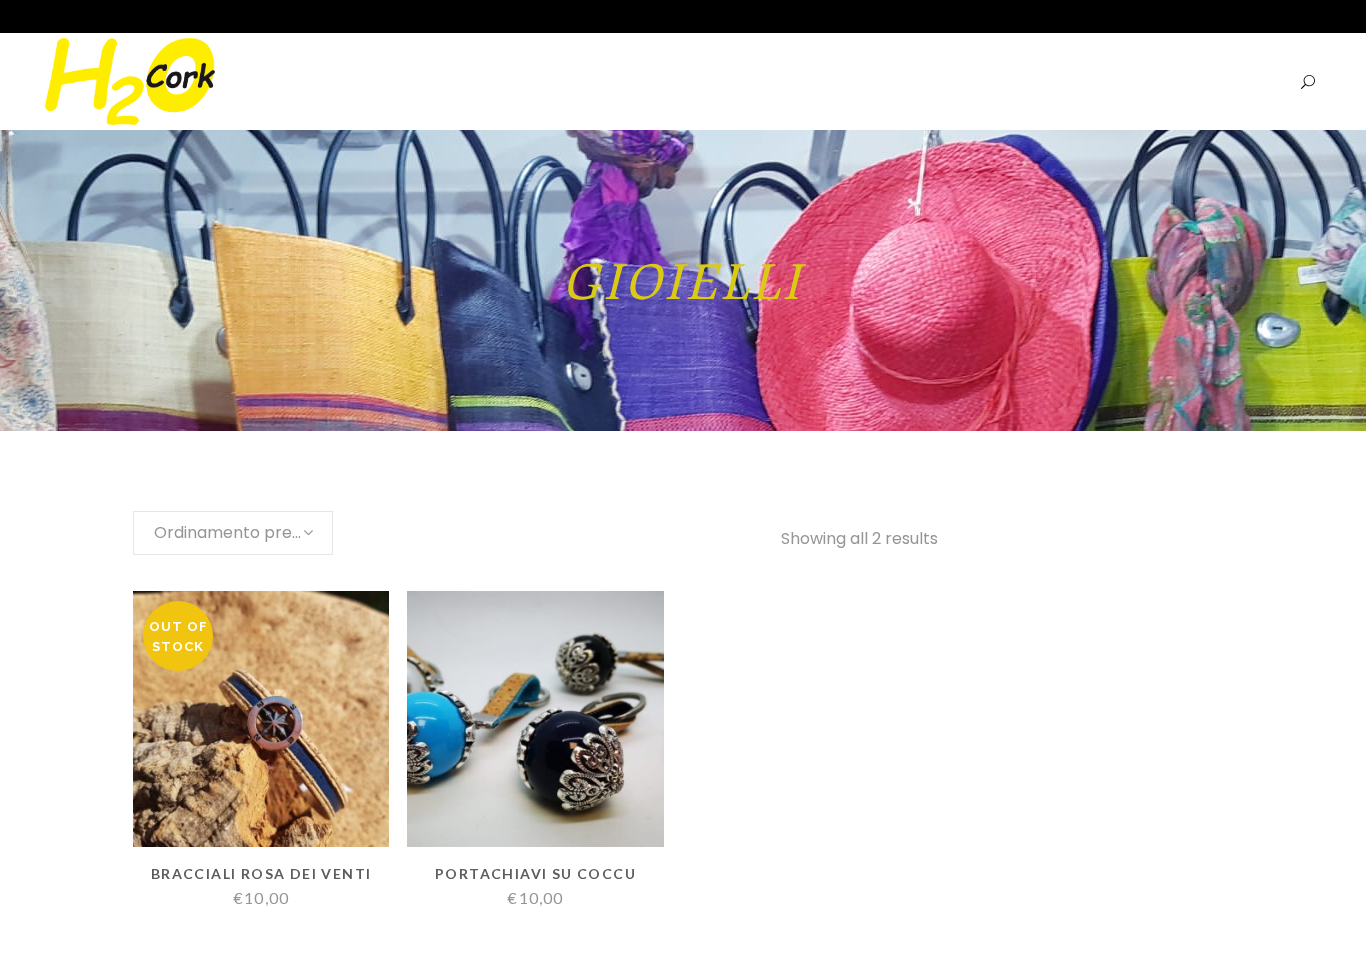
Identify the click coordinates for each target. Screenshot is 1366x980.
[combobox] (233, 533)
